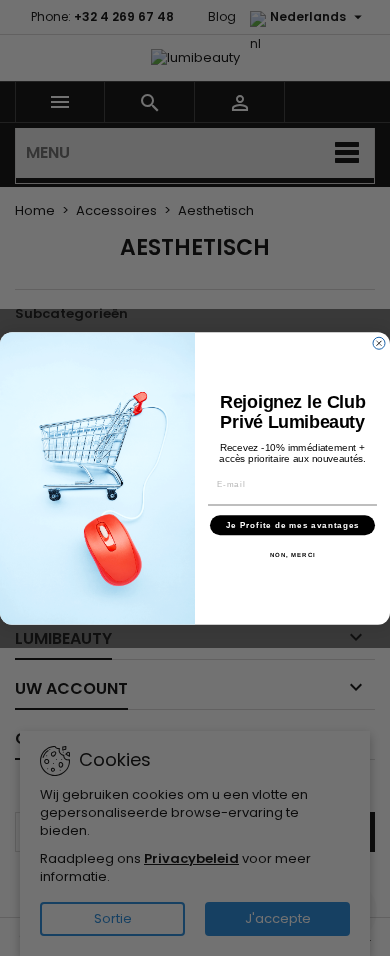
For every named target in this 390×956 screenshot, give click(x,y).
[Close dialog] (379, 343)
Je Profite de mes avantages (293, 524)
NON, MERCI (293, 554)
